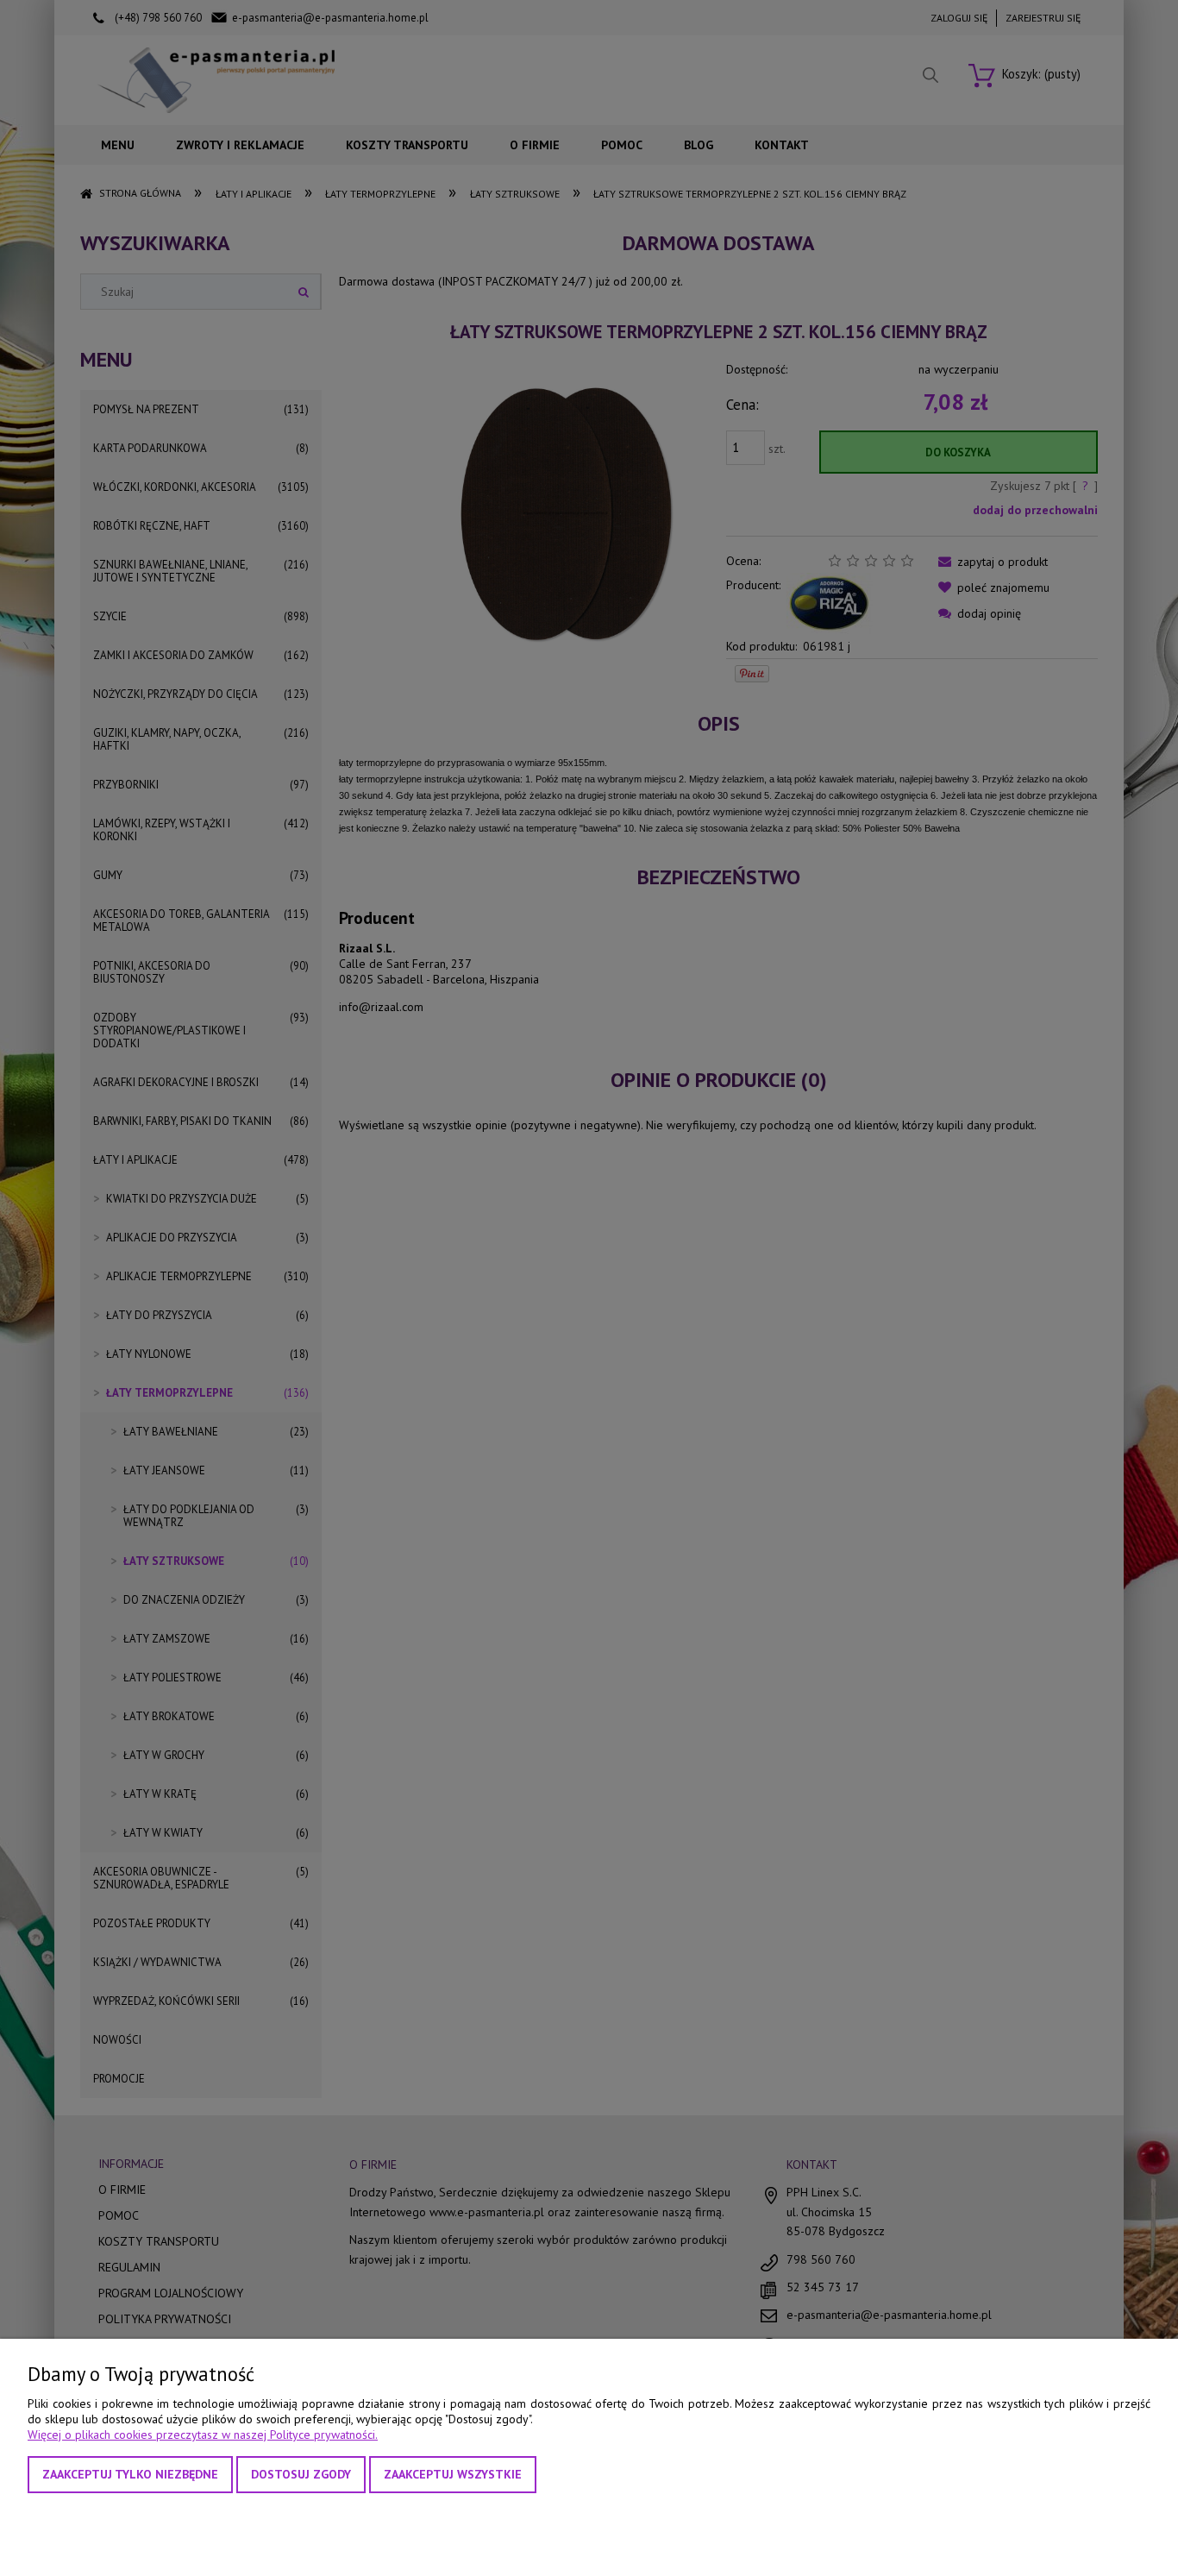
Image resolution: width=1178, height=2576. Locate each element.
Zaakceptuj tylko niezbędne (130, 2474)
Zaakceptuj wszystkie (453, 2474)
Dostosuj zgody (301, 2474)
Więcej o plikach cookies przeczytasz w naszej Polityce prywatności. (203, 2435)
